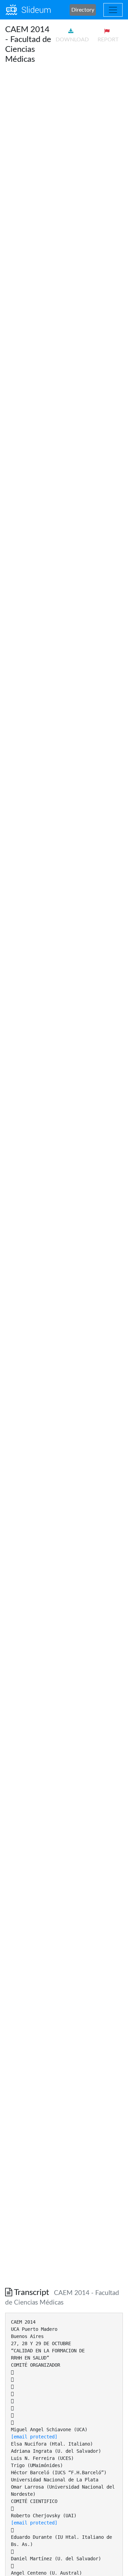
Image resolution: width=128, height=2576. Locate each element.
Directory (83, 10)
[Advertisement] (64, 134)
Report (108, 40)
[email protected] (34, 2437)
